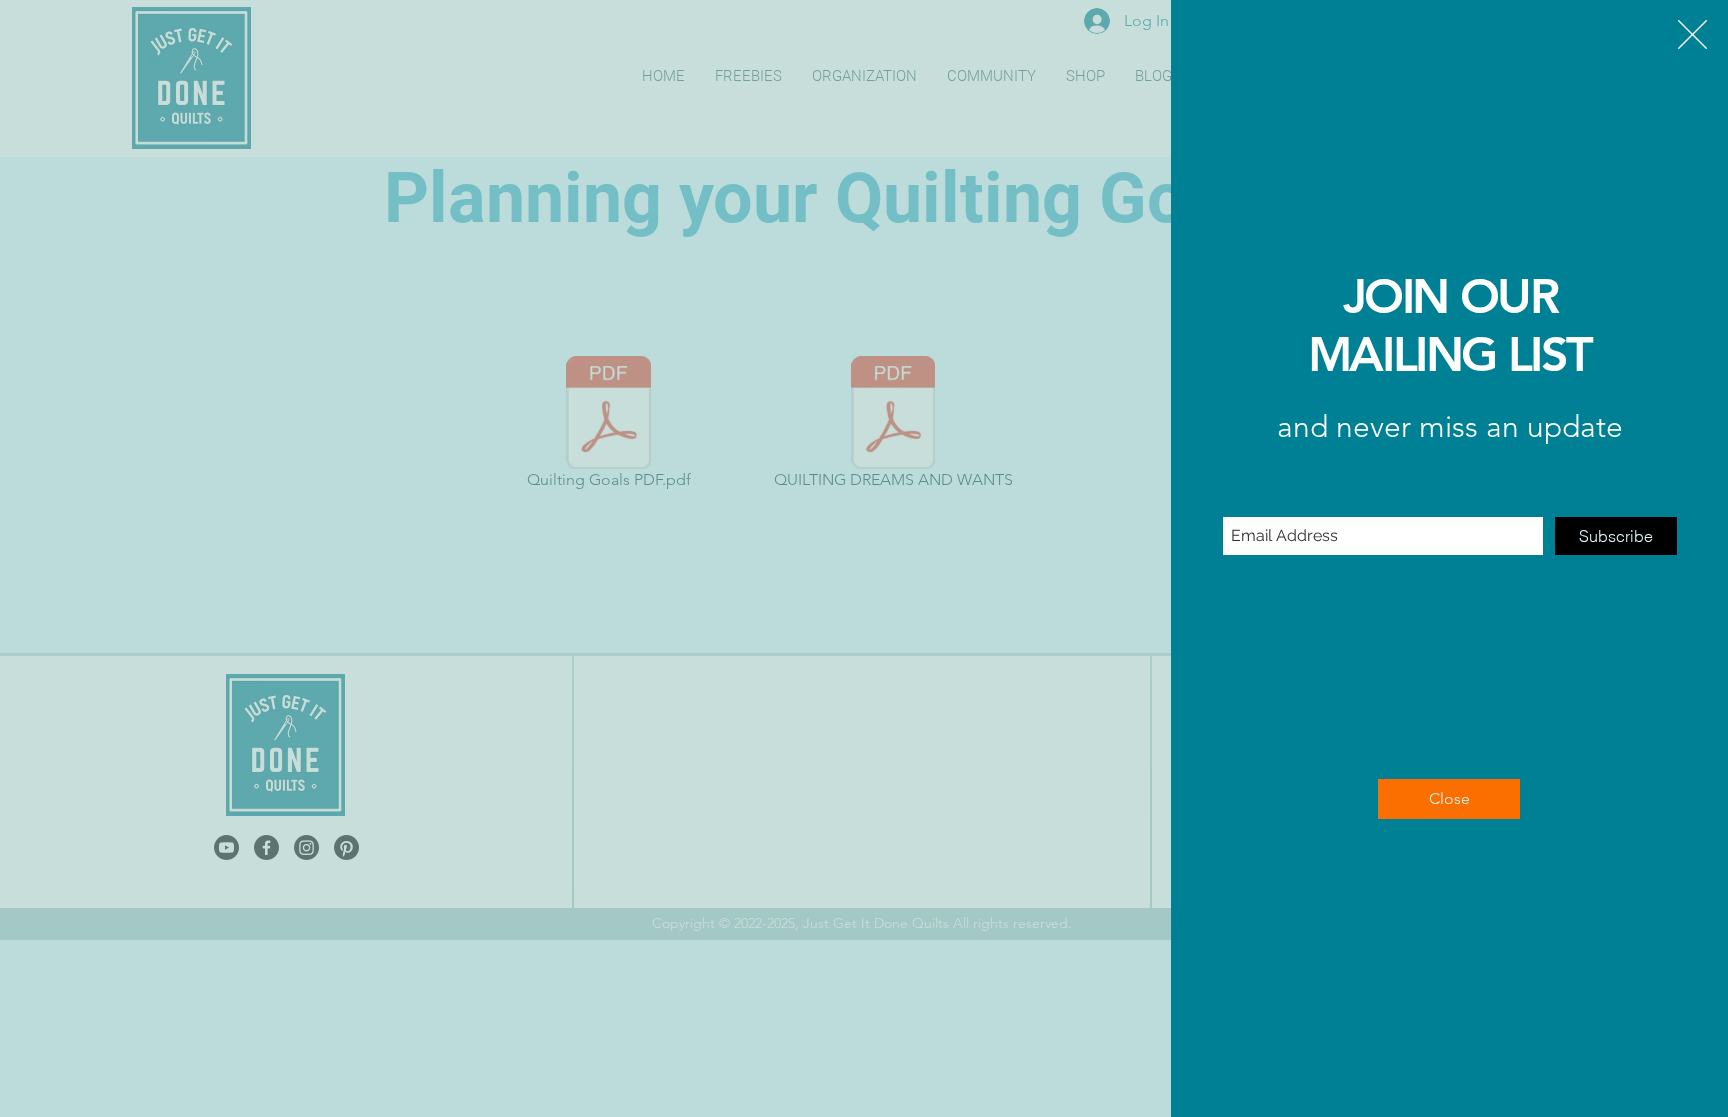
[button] (1692, 34)
